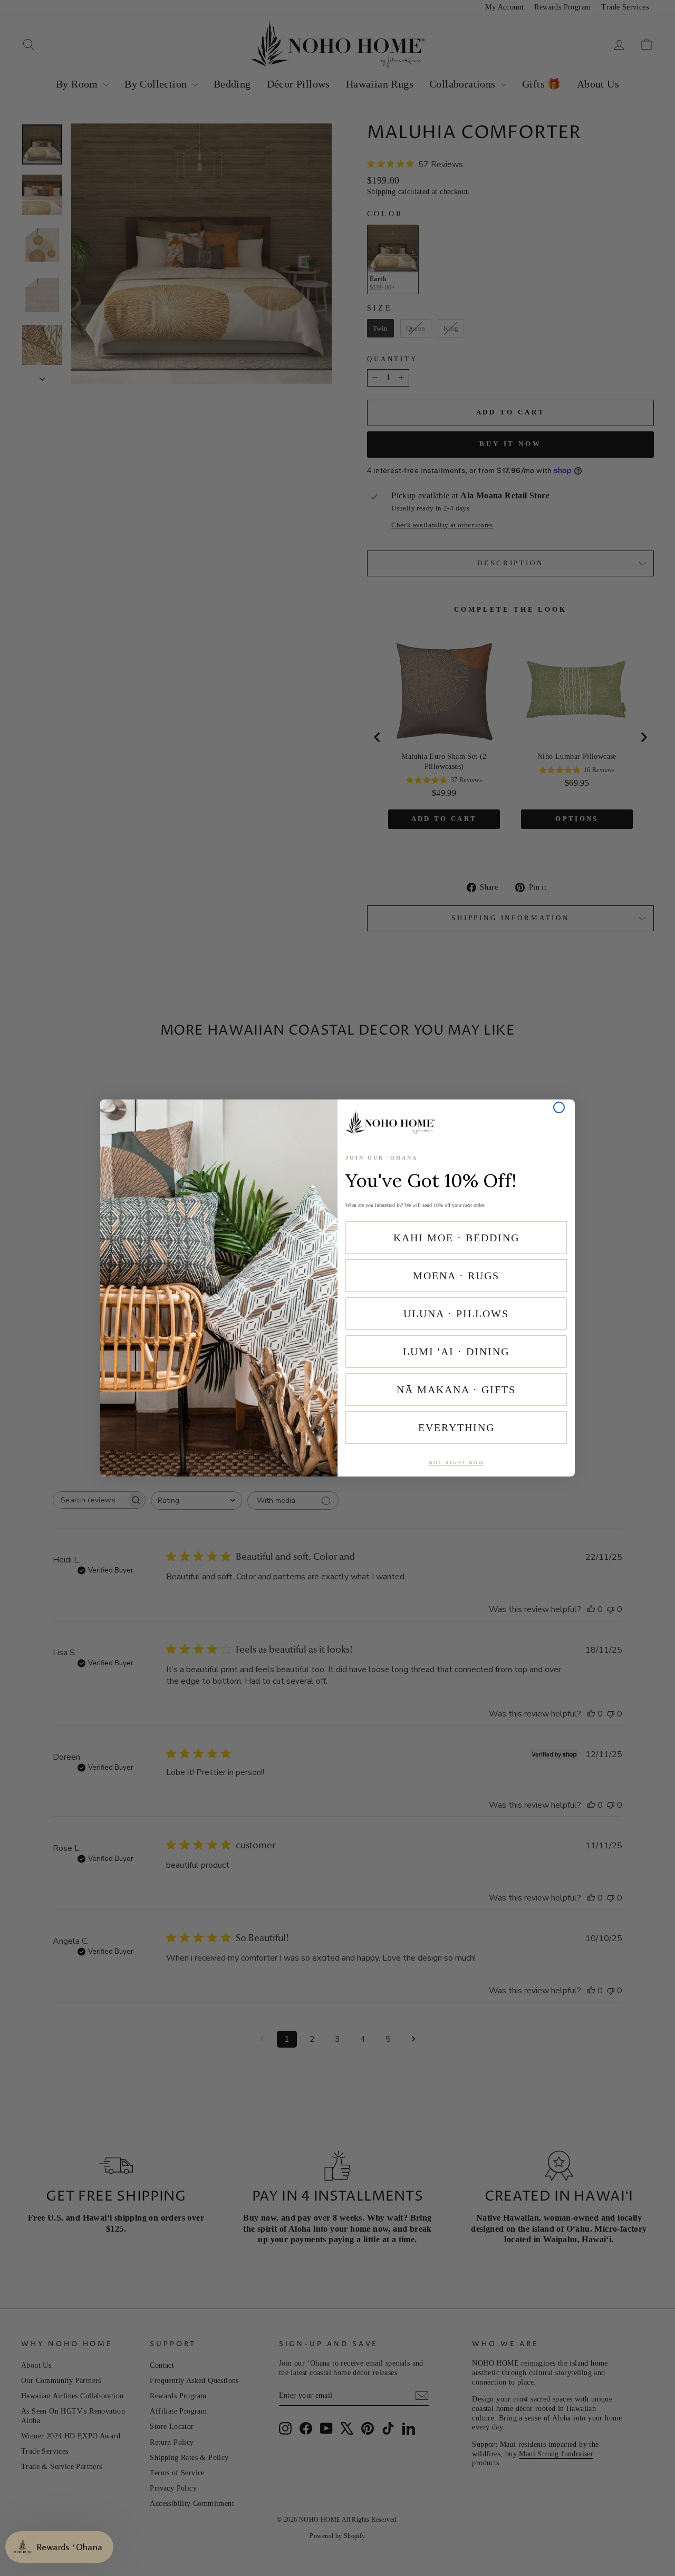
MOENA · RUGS (456, 1276)
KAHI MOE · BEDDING (456, 1238)
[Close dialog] (559, 1107)
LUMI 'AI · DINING (456, 1352)
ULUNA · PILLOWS (456, 1314)
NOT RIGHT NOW (456, 1463)
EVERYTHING (456, 1427)
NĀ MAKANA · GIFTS (456, 1390)
